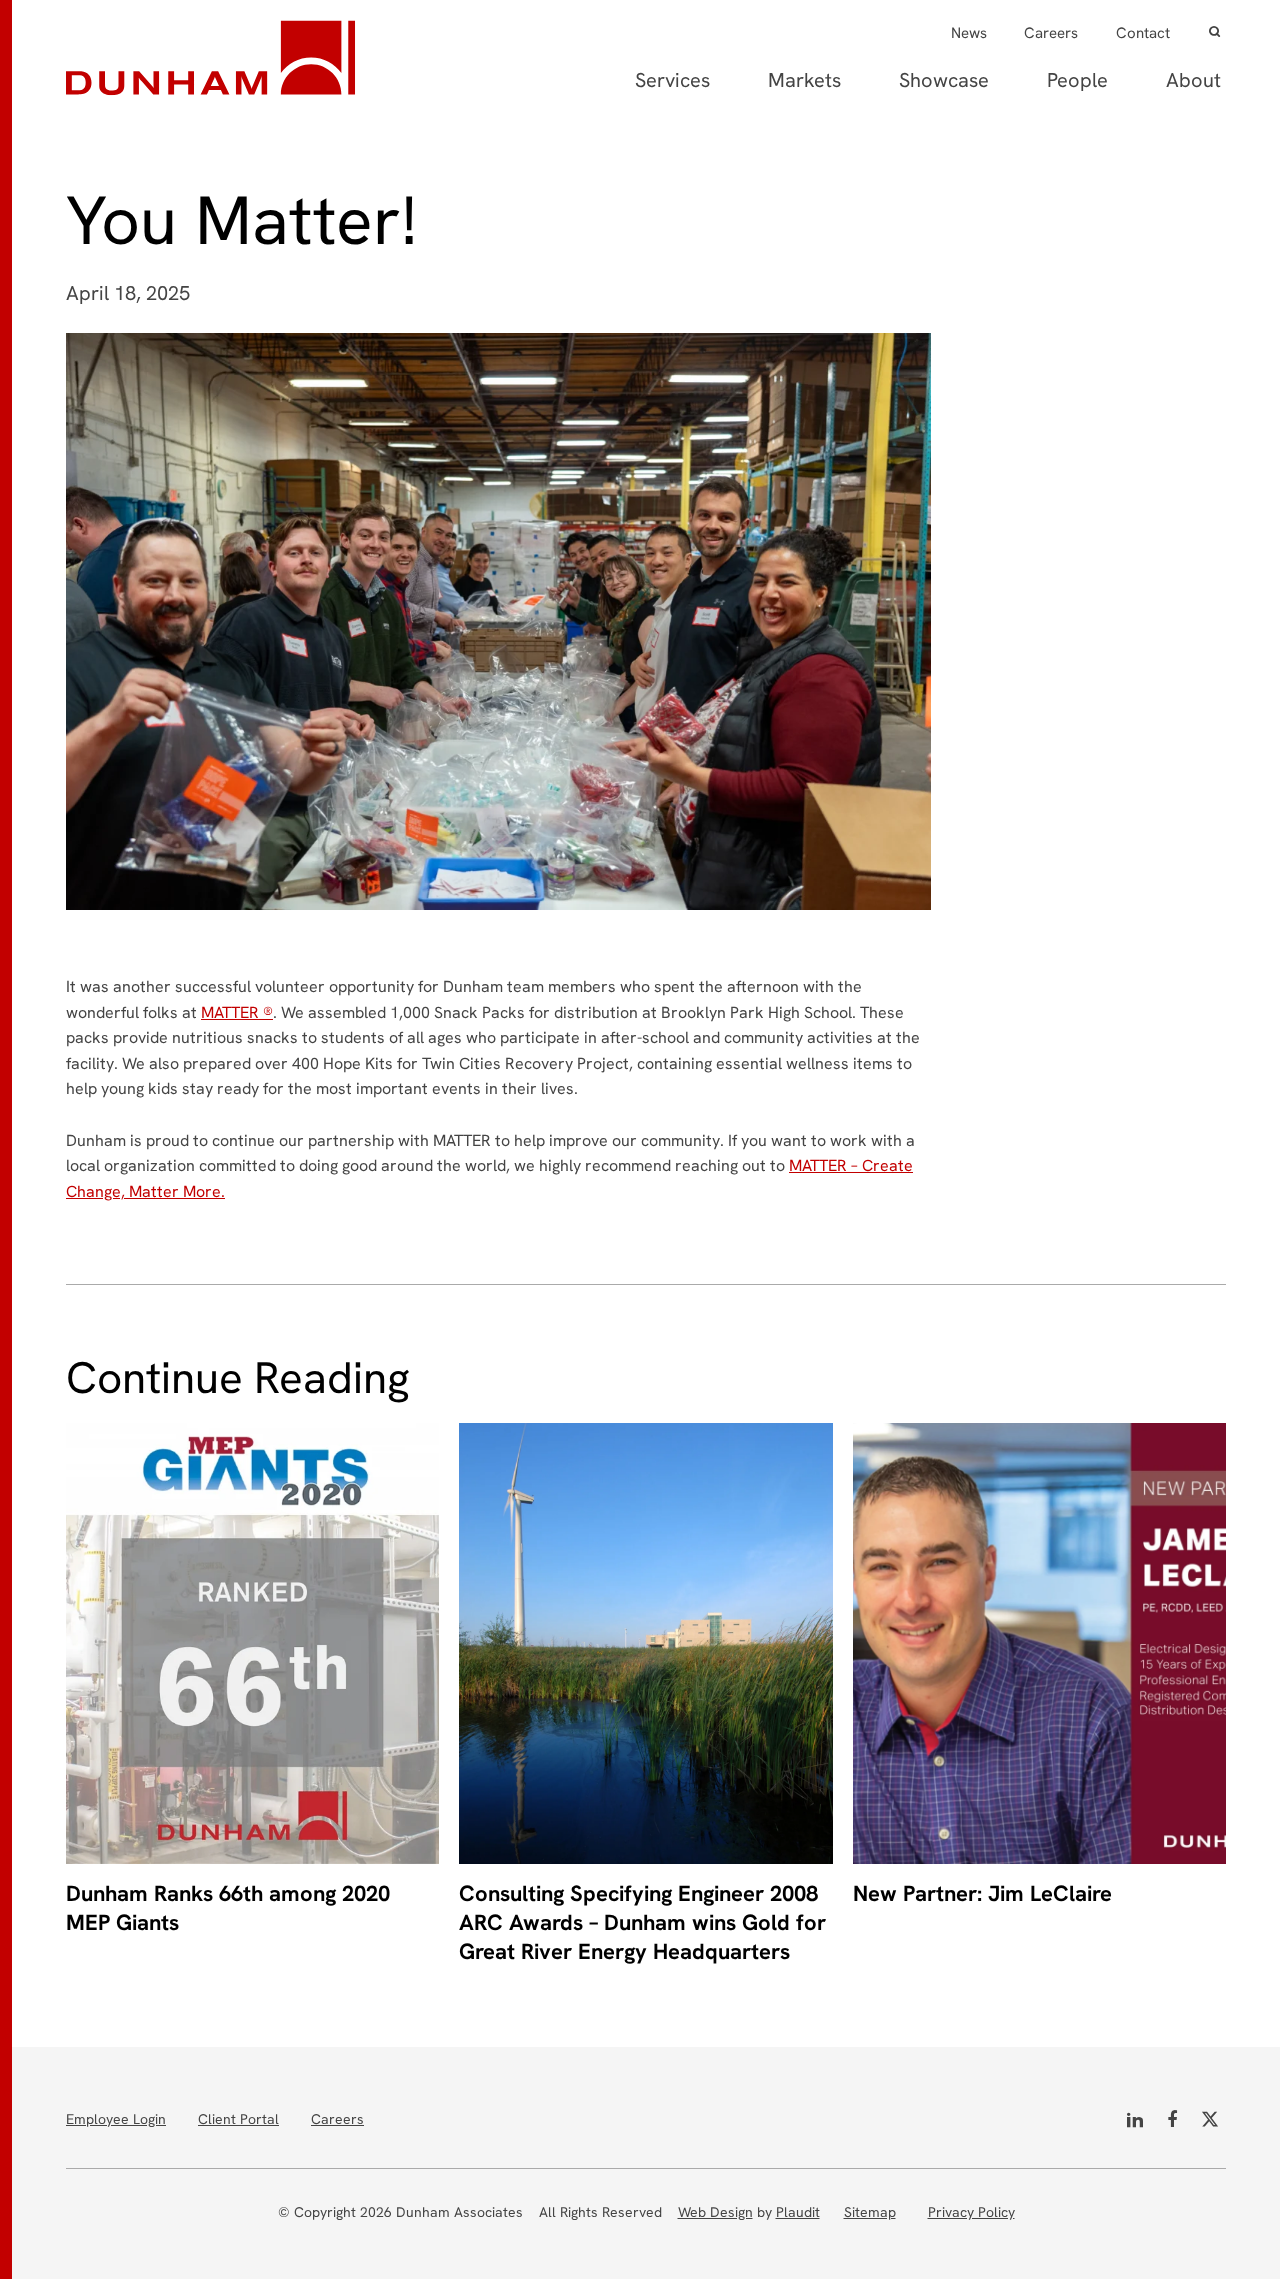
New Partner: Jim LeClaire (982, 1894)
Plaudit (798, 2212)
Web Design (715, 2212)
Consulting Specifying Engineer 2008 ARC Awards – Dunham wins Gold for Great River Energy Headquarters (642, 1922)
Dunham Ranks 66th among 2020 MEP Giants (228, 1908)
